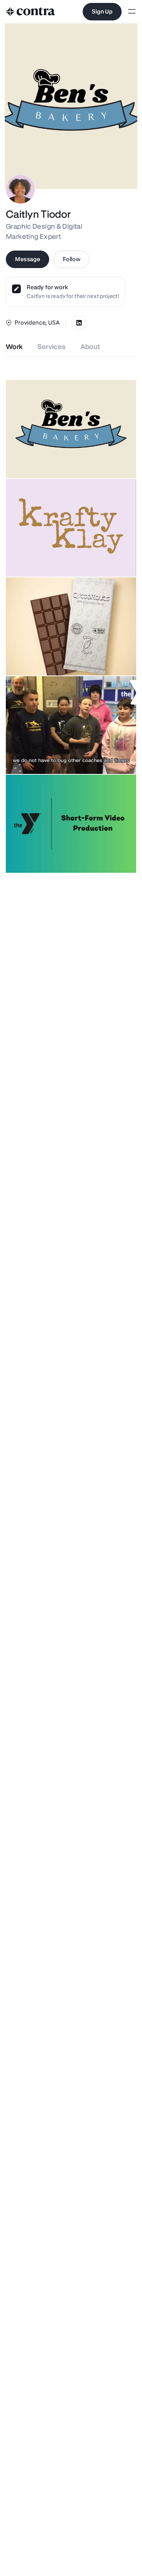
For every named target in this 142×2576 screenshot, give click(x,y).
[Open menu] (132, 12)
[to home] (31, 12)
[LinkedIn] (79, 323)
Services (52, 347)
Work (14, 347)
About (90, 347)
